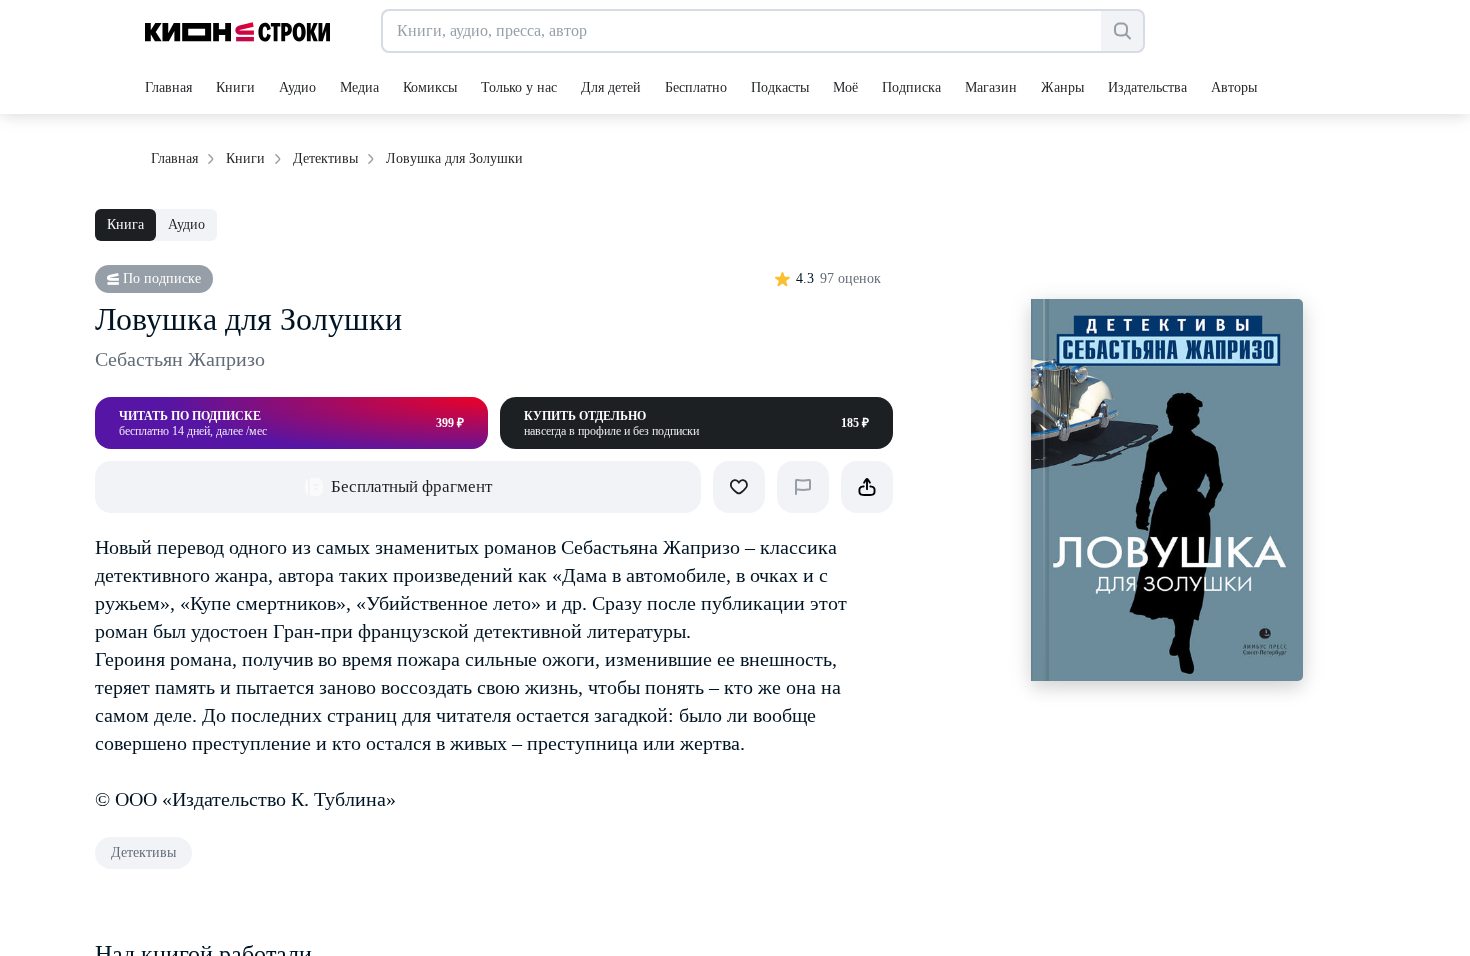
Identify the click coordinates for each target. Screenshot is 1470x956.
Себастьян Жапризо (180, 359)
